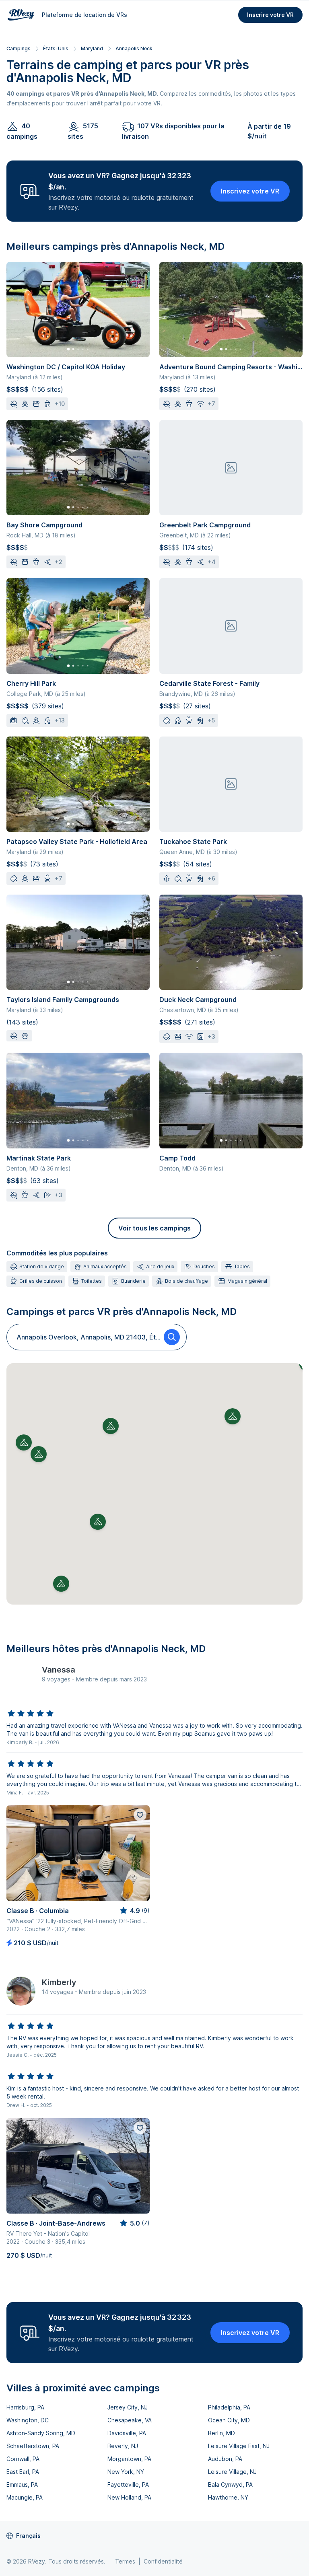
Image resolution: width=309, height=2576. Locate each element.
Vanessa (59, 1670)
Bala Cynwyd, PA (230, 2484)
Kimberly (59, 1982)
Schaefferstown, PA (33, 2446)
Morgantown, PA (129, 2459)
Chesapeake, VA (130, 2420)
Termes (125, 2561)
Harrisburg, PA (25, 2407)
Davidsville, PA (127, 2433)
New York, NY (126, 2472)
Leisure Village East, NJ (239, 2446)
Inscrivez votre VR (250, 191)
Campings (19, 48)
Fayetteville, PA (128, 2484)
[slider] (31, 1714)
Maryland (92, 48)
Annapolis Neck (134, 48)
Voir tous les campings (154, 1228)
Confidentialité (163, 2561)
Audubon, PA (225, 2459)
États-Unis (56, 48)
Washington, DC (28, 2420)
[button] (111, 1426)
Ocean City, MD (229, 2420)
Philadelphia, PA (229, 2407)
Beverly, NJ (123, 2446)
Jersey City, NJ (128, 2407)
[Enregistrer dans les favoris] (140, 1815)
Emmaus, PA (22, 2484)
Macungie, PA (25, 2497)
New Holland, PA (129, 2497)
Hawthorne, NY (228, 2497)
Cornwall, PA (23, 2459)
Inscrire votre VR (270, 15)
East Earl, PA (23, 2472)
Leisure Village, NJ (232, 2472)
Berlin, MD (221, 2433)
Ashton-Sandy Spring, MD (41, 2433)
